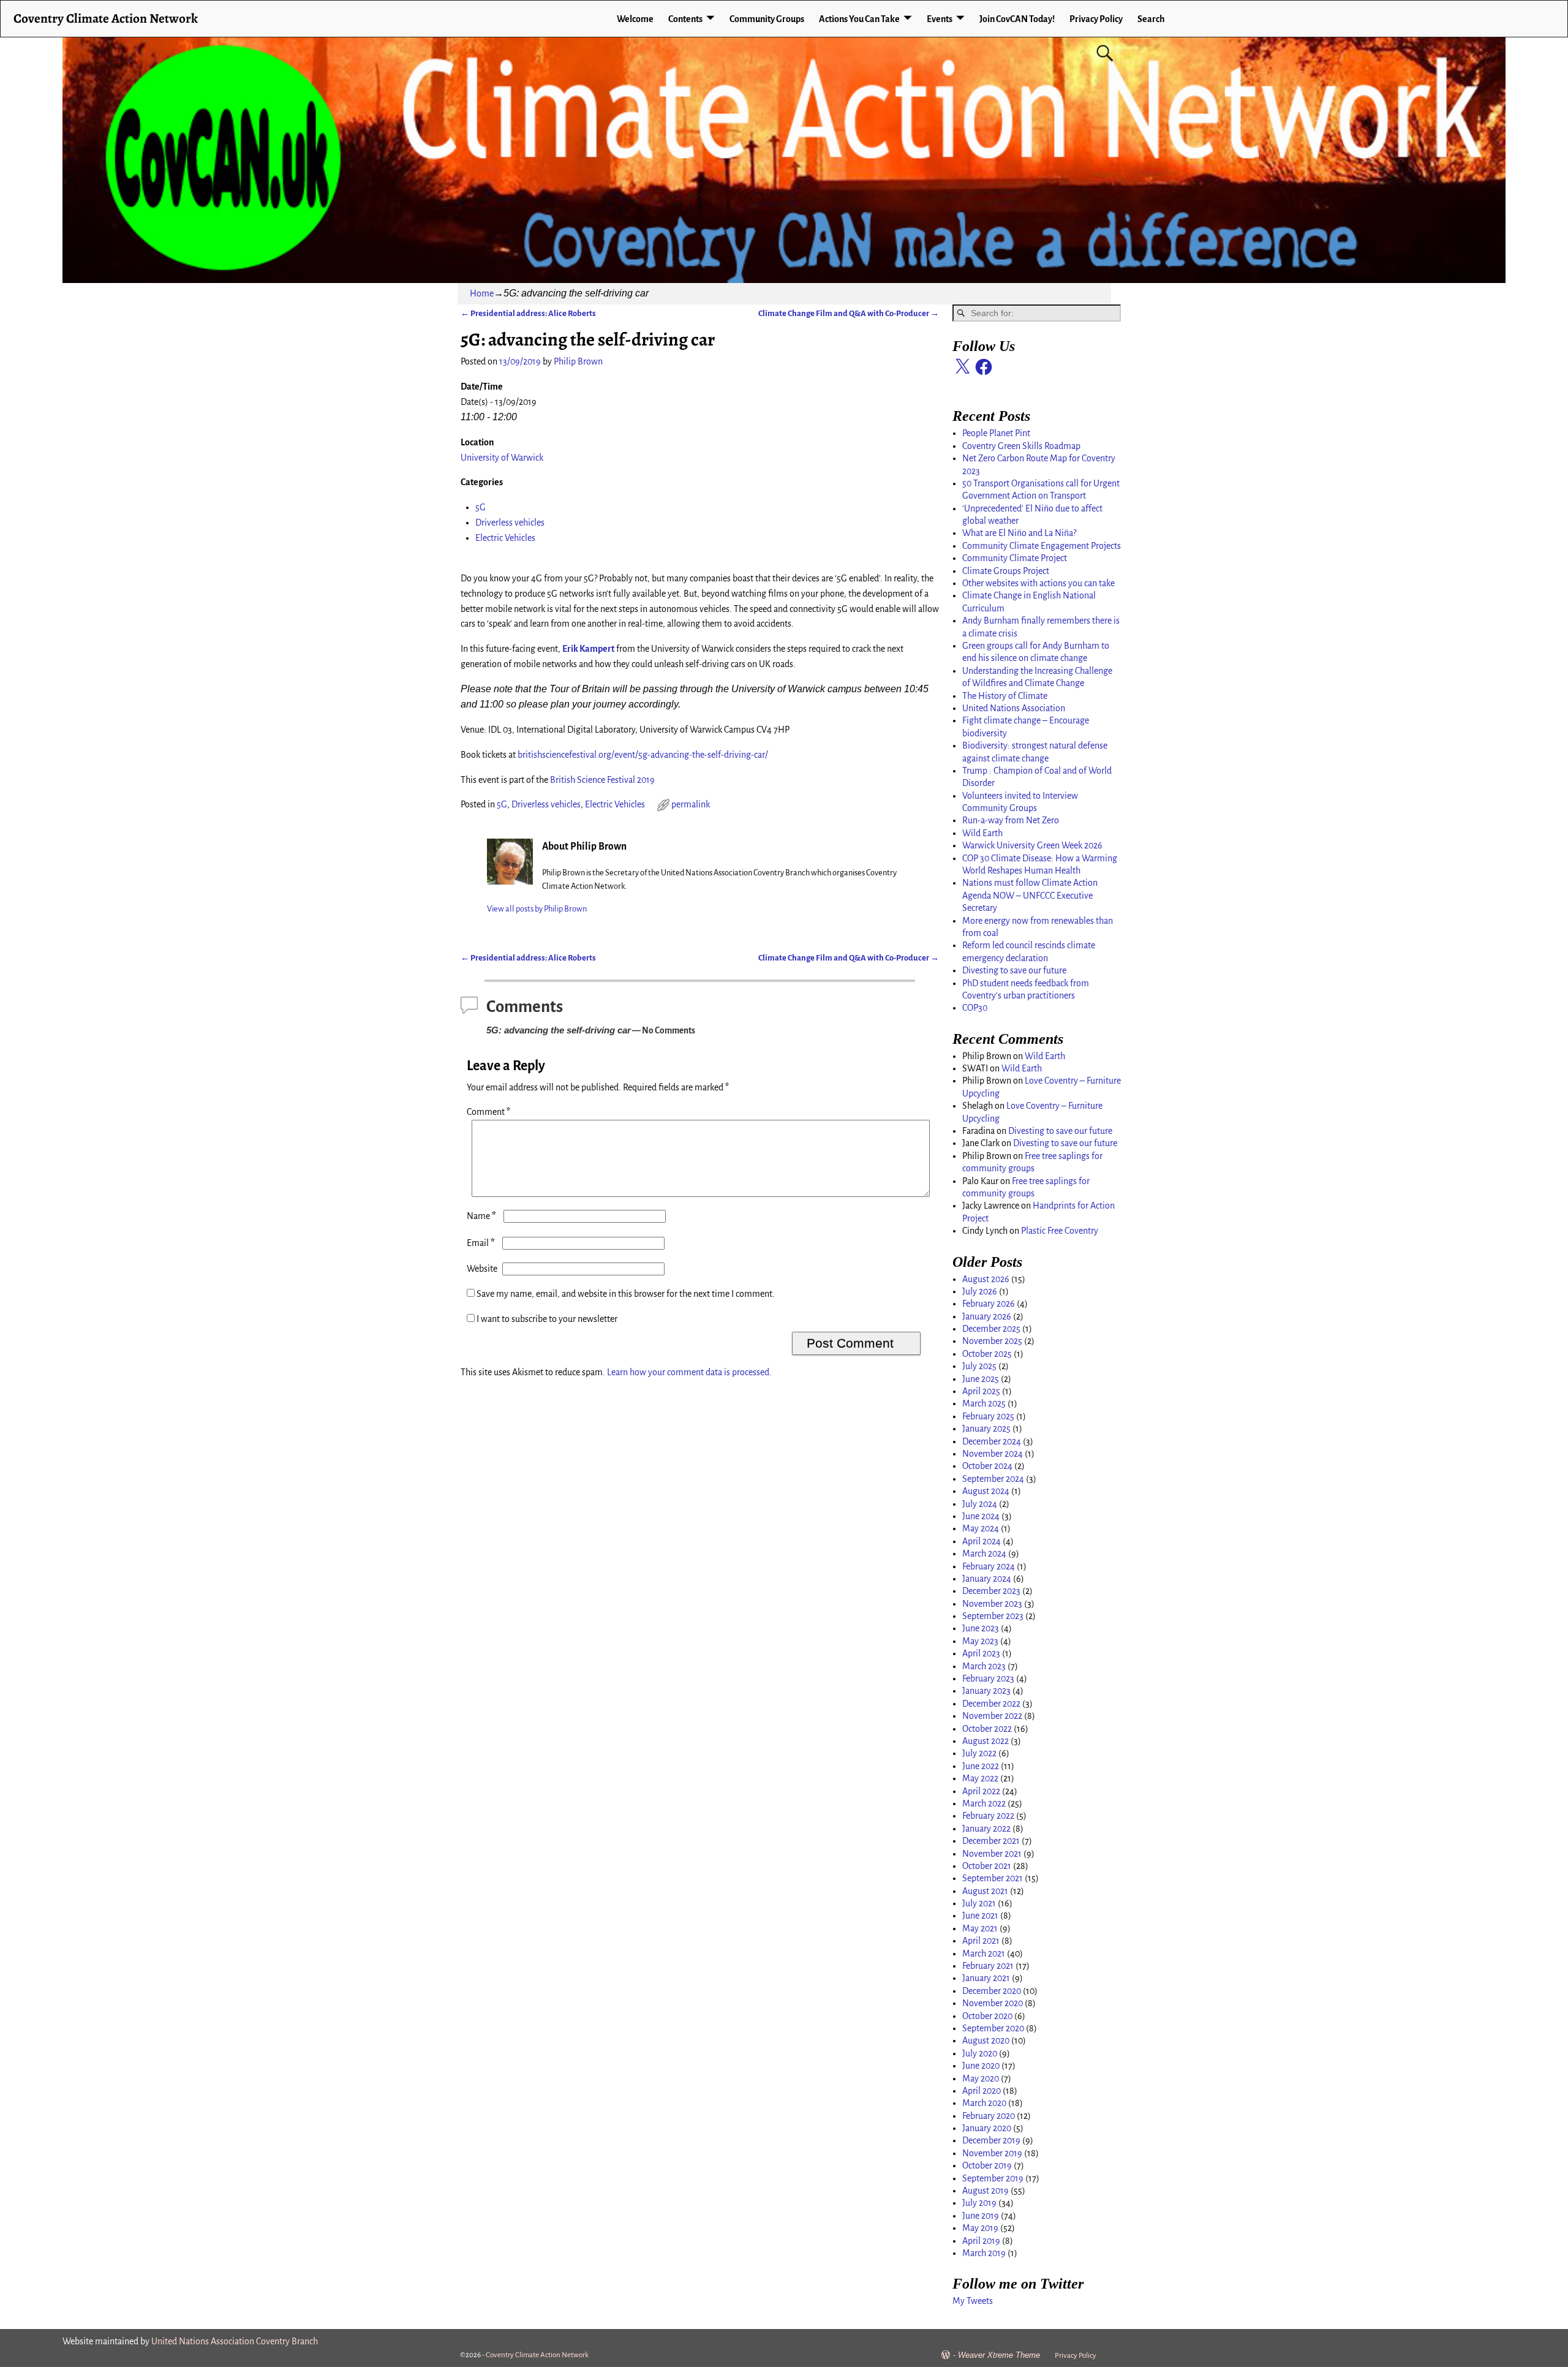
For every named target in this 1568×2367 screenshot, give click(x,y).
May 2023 (980, 1641)
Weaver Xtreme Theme (999, 2355)
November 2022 (992, 1716)
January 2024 (987, 1579)
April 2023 (981, 1653)
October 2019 (987, 2165)
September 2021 (993, 1878)
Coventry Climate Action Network (106, 18)
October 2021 (987, 1866)
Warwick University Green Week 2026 (1032, 845)
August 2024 (986, 1491)
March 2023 (984, 1666)
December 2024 (992, 1441)
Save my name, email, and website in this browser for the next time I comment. (626, 1294)
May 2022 (980, 1778)
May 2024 (981, 1528)
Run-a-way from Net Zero (1011, 820)
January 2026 (987, 1316)
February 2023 (988, 1678)
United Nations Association (1014, 708)
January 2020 (987, 2128)
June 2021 (980, 1916)
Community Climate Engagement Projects (1042, 546)
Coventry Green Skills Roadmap (1021, 446)
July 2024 (980, 1504)
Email (481, 1243)
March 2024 (984, 1553)
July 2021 (979, 1903)
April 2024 (982, 1541)
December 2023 (991, 1591)
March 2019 (984, 2253)
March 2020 (984, 2103)
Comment (488, 1112)
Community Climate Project (1015, 558)
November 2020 (993, 2003)
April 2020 (982, 2091)
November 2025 (992, 1341)
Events (940, 19)
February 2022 (988, 1816)
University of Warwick (502, 458)
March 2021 (984, 1954)
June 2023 (981, 1628)
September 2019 (993, 2178)
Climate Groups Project (1006, 571)
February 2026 (989, 1304)
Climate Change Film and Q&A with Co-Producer (849, 313)
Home (482, 293)
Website (482, 1269)
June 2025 (981, 1379)
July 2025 (979, 1366)
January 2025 (986, 1429)
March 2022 (984, 1803)
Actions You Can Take (859, 19)
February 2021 (988, 1966)
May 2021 (980, 1928)
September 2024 (993, 1479)
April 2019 (981, 2241)
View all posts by (537, 909)
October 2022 (987, 1729)
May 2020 (981, 2078)
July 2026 (980, 1291)
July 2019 (979, 2203)
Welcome (635, 19)
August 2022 (986, 1741)
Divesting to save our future (1014, 970)
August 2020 (986, 2040)
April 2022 (981, 1791)
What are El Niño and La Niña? (1019, 533)
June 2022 (981, 1766)
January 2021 (986, 1978)
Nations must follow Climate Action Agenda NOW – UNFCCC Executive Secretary (1030, 895)
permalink (691, 804)
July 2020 (980, 2053)
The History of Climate (1005, 696)
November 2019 (992, 2153)
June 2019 (981, 2216)
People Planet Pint (996, 433)
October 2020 (987, 2016)
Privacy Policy (1096, 19)
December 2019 (991, 2140)
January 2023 (986, 1691)
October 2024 (987, 1466)
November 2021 (992, 1854)
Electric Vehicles (505, 538)
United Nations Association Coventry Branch (235, 2341)
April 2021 (981, 1941)
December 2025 (991, 1329)
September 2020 (993, 2028)
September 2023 (993, 1616)
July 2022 (979, 1753)
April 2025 (981, 1391)
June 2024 (981, 1516)
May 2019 (980, 2228)
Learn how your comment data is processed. (689, 1372)
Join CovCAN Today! (1017, 19)
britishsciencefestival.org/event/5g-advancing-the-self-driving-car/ (643, 755)
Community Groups (767, 19)
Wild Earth (982, 833)
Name (481, 1216)
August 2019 (986, 2191)
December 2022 (991, 1704)
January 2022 (986, 1829)
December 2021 (991, 1841)
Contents (685, 19)
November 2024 (993, 1454)
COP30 (975, 1008)
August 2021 (985, 1891)
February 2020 (989, 2116)
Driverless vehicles (510, 523)
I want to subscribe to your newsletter (546, 1319)
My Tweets (973, 2301)
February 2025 (988, 1416)
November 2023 (992, 1604)
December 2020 (992, 1991)
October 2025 (987, 1354)
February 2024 (989, 1566)
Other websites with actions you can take (1038, 583)
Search (1151, 19)
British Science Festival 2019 (602, 780)
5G (481, 507)
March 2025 (984, 1403)
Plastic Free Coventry (1060, 1231)
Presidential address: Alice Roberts (528, 313)
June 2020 (981, 2066)
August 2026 (986, 1279)
